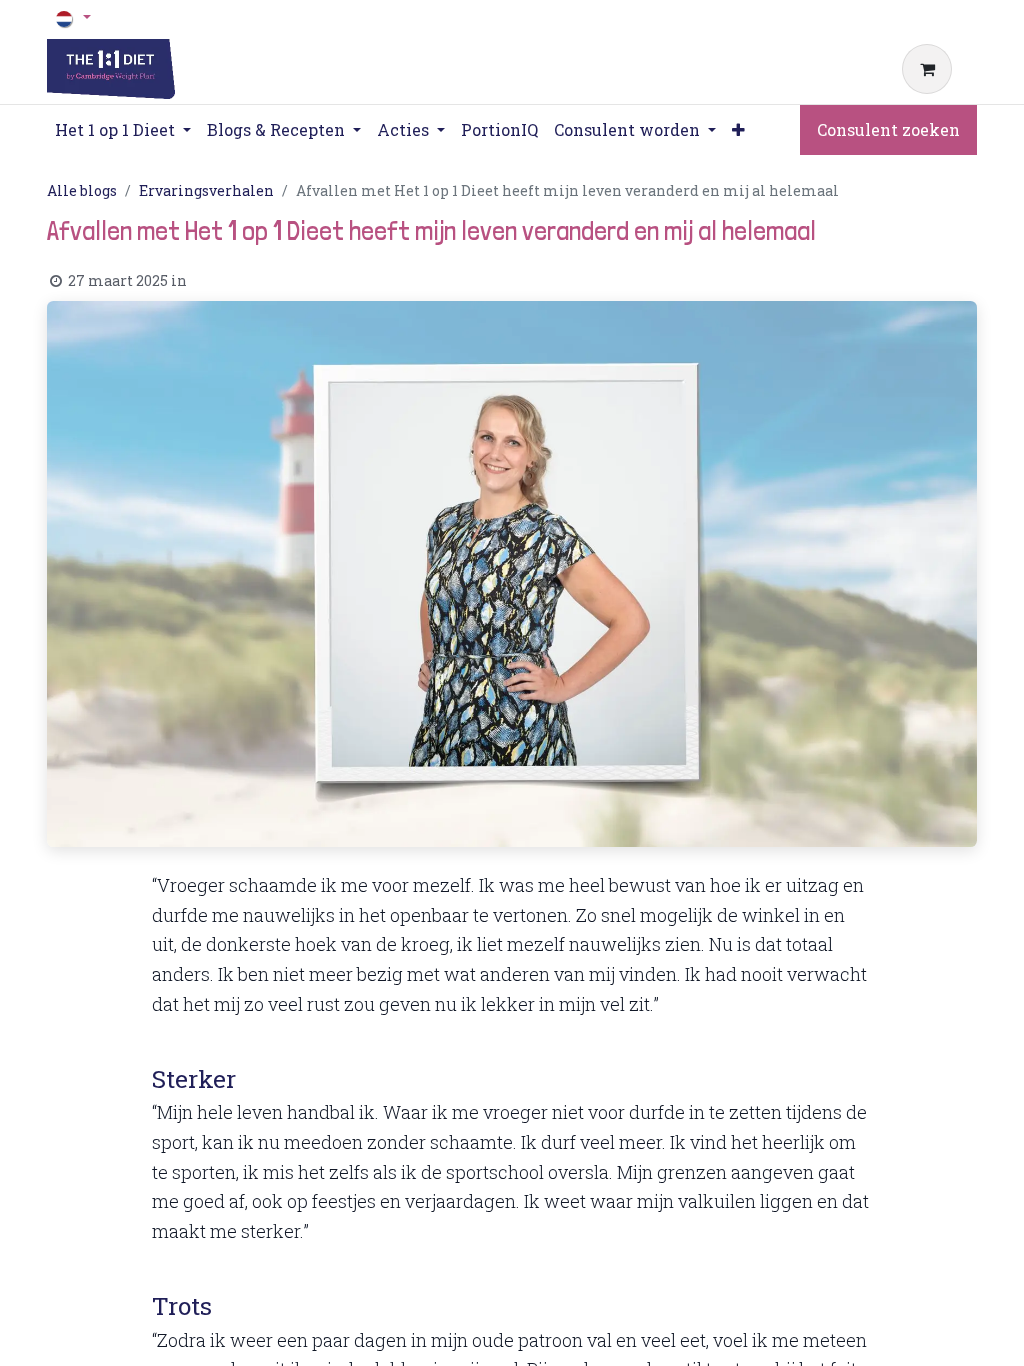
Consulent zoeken (888, 129)
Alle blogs (82, 190)
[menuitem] (499, 130)
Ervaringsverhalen (206, 190)
